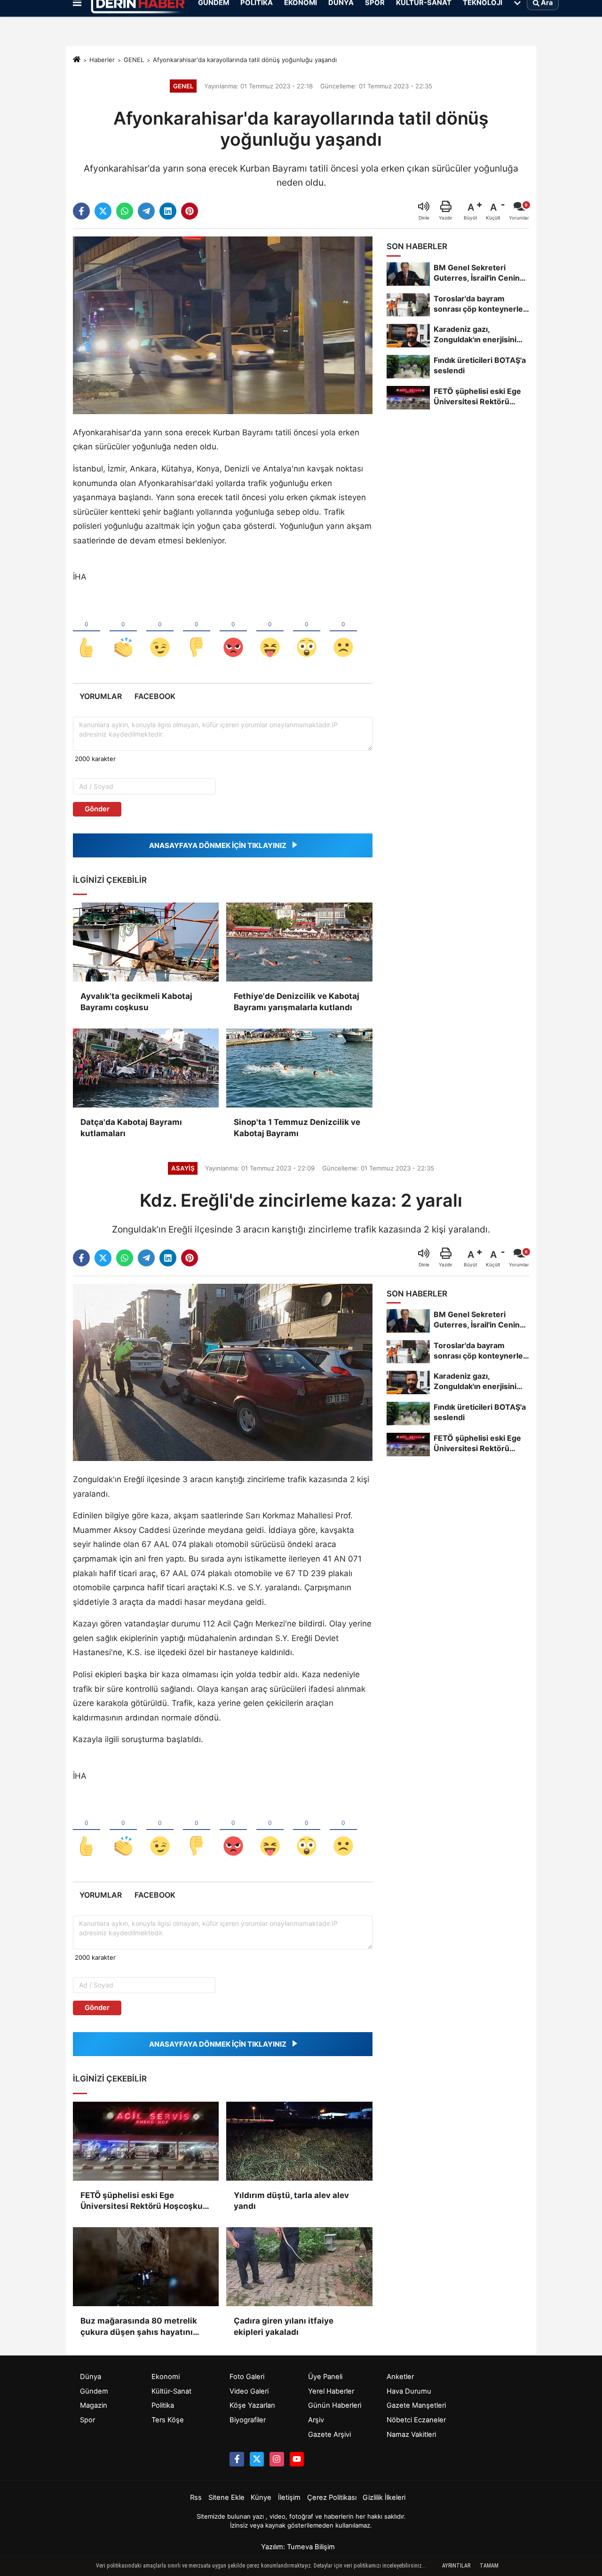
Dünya (91, 2377)
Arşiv (316, 2420)
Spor (87, 2420)
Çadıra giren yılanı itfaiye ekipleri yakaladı (284, 2326)
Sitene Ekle (226, 2497)
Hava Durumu (409, 2391)
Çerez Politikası (332, 2497)
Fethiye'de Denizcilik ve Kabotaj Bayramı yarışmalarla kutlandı (297, 1002)
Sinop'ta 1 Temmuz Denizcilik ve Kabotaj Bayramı (297, 1128)
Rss (196, 2497)
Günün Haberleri (335, 2405)
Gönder (97, 809)
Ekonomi (166, 2377)
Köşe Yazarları (252, 2405)
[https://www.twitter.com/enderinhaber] (257, 2459)
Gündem (94, 2391)
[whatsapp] (125, 211)
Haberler (102, 60)
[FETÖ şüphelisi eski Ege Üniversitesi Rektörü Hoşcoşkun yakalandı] (146, 2141)
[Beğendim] (87, 632)
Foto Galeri (247, 2377)
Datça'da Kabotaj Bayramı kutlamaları (131, 1128)
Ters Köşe (168, 2420)
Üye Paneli (325, 2377)
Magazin (94, 2405)
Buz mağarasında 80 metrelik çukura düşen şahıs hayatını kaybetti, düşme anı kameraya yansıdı (140, 2327)
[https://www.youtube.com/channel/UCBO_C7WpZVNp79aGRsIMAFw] (297, 2459)
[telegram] (146, 211)
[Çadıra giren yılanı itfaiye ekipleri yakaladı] (299, 2267)
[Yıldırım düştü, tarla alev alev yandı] (299, 2141)
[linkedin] (168, 211)
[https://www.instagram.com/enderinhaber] (277, 2459)
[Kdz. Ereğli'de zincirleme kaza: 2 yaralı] (223, 1372)
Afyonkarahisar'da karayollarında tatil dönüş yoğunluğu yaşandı (245, 60)
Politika (163, 2405)
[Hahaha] (270, 632)
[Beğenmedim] (197, 632)
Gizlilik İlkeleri (384, 2497)
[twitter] (103, 211)
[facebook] (81, 211)
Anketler (400, 2377)
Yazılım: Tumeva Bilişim (298, 2547)
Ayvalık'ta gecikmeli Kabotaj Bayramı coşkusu (136, 1002)
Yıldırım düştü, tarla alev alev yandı (291, 2201)
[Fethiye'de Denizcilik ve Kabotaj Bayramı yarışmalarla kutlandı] (299, 942)
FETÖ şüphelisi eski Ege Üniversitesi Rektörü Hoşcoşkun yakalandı (144, 2202)
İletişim (289, 2497)
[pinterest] (190, 211)
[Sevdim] (160, 632)
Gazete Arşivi (329, 2435)
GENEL (134, 60)
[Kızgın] (233, 632)
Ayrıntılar (456, 2566)
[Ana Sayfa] (77, 60)
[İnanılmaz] (307, 632)
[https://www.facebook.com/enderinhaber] (237, 2459)
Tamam (489, 2566)
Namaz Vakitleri (411, 2435)
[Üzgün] (343, 632)
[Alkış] (123, 632)
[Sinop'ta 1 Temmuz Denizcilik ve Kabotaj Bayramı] (299, 1068)
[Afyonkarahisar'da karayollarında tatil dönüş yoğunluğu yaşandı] (223, 325)
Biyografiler (248, 2420)
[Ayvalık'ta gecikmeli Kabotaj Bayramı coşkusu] (146, 942)
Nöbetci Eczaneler (416, 2420)
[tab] (100, 696)
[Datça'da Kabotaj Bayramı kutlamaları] (146, 1068)
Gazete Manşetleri (416, 2405)
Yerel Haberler (331, 2391)
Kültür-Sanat (171, 2391)
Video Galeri (249, 2391)
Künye (261, 2497)
